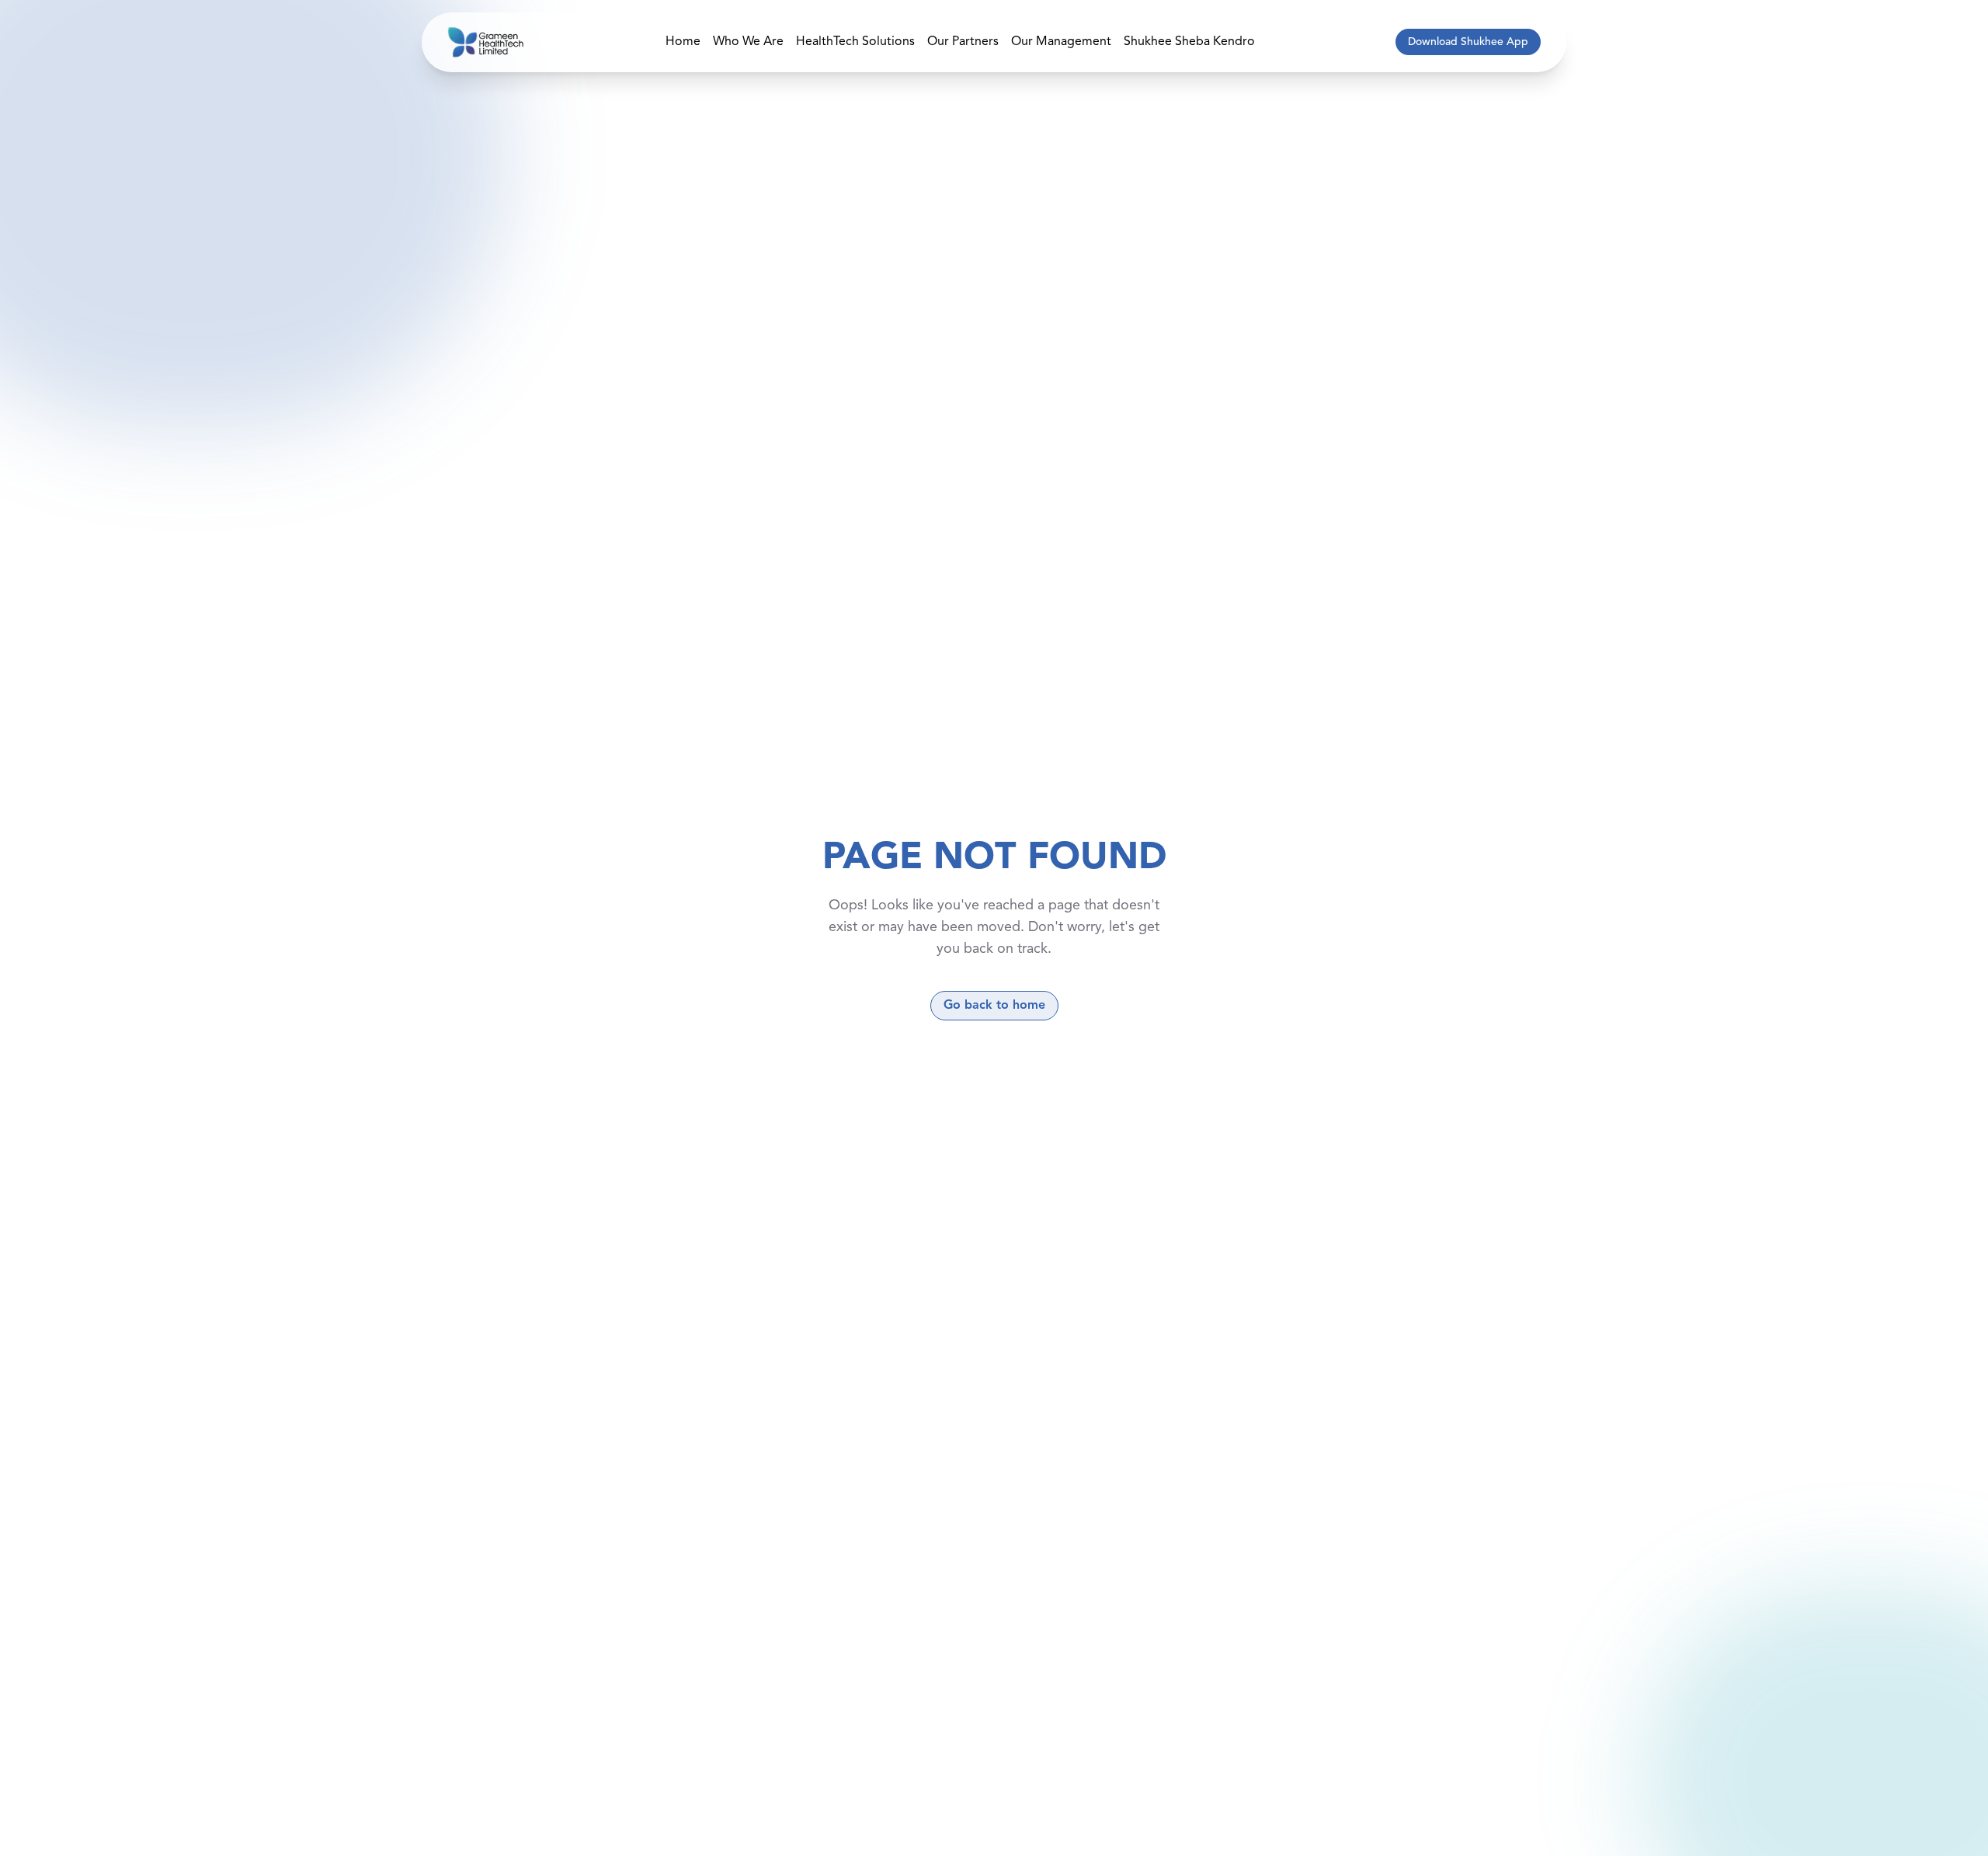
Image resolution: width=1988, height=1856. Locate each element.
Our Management (1061, 42)
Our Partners (963, 42)
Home (683, 42)
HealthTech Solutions (855, 42)
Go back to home (994, 1006)
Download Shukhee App (1468, 42)
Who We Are (748, 42)
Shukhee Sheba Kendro (1189, 42)
